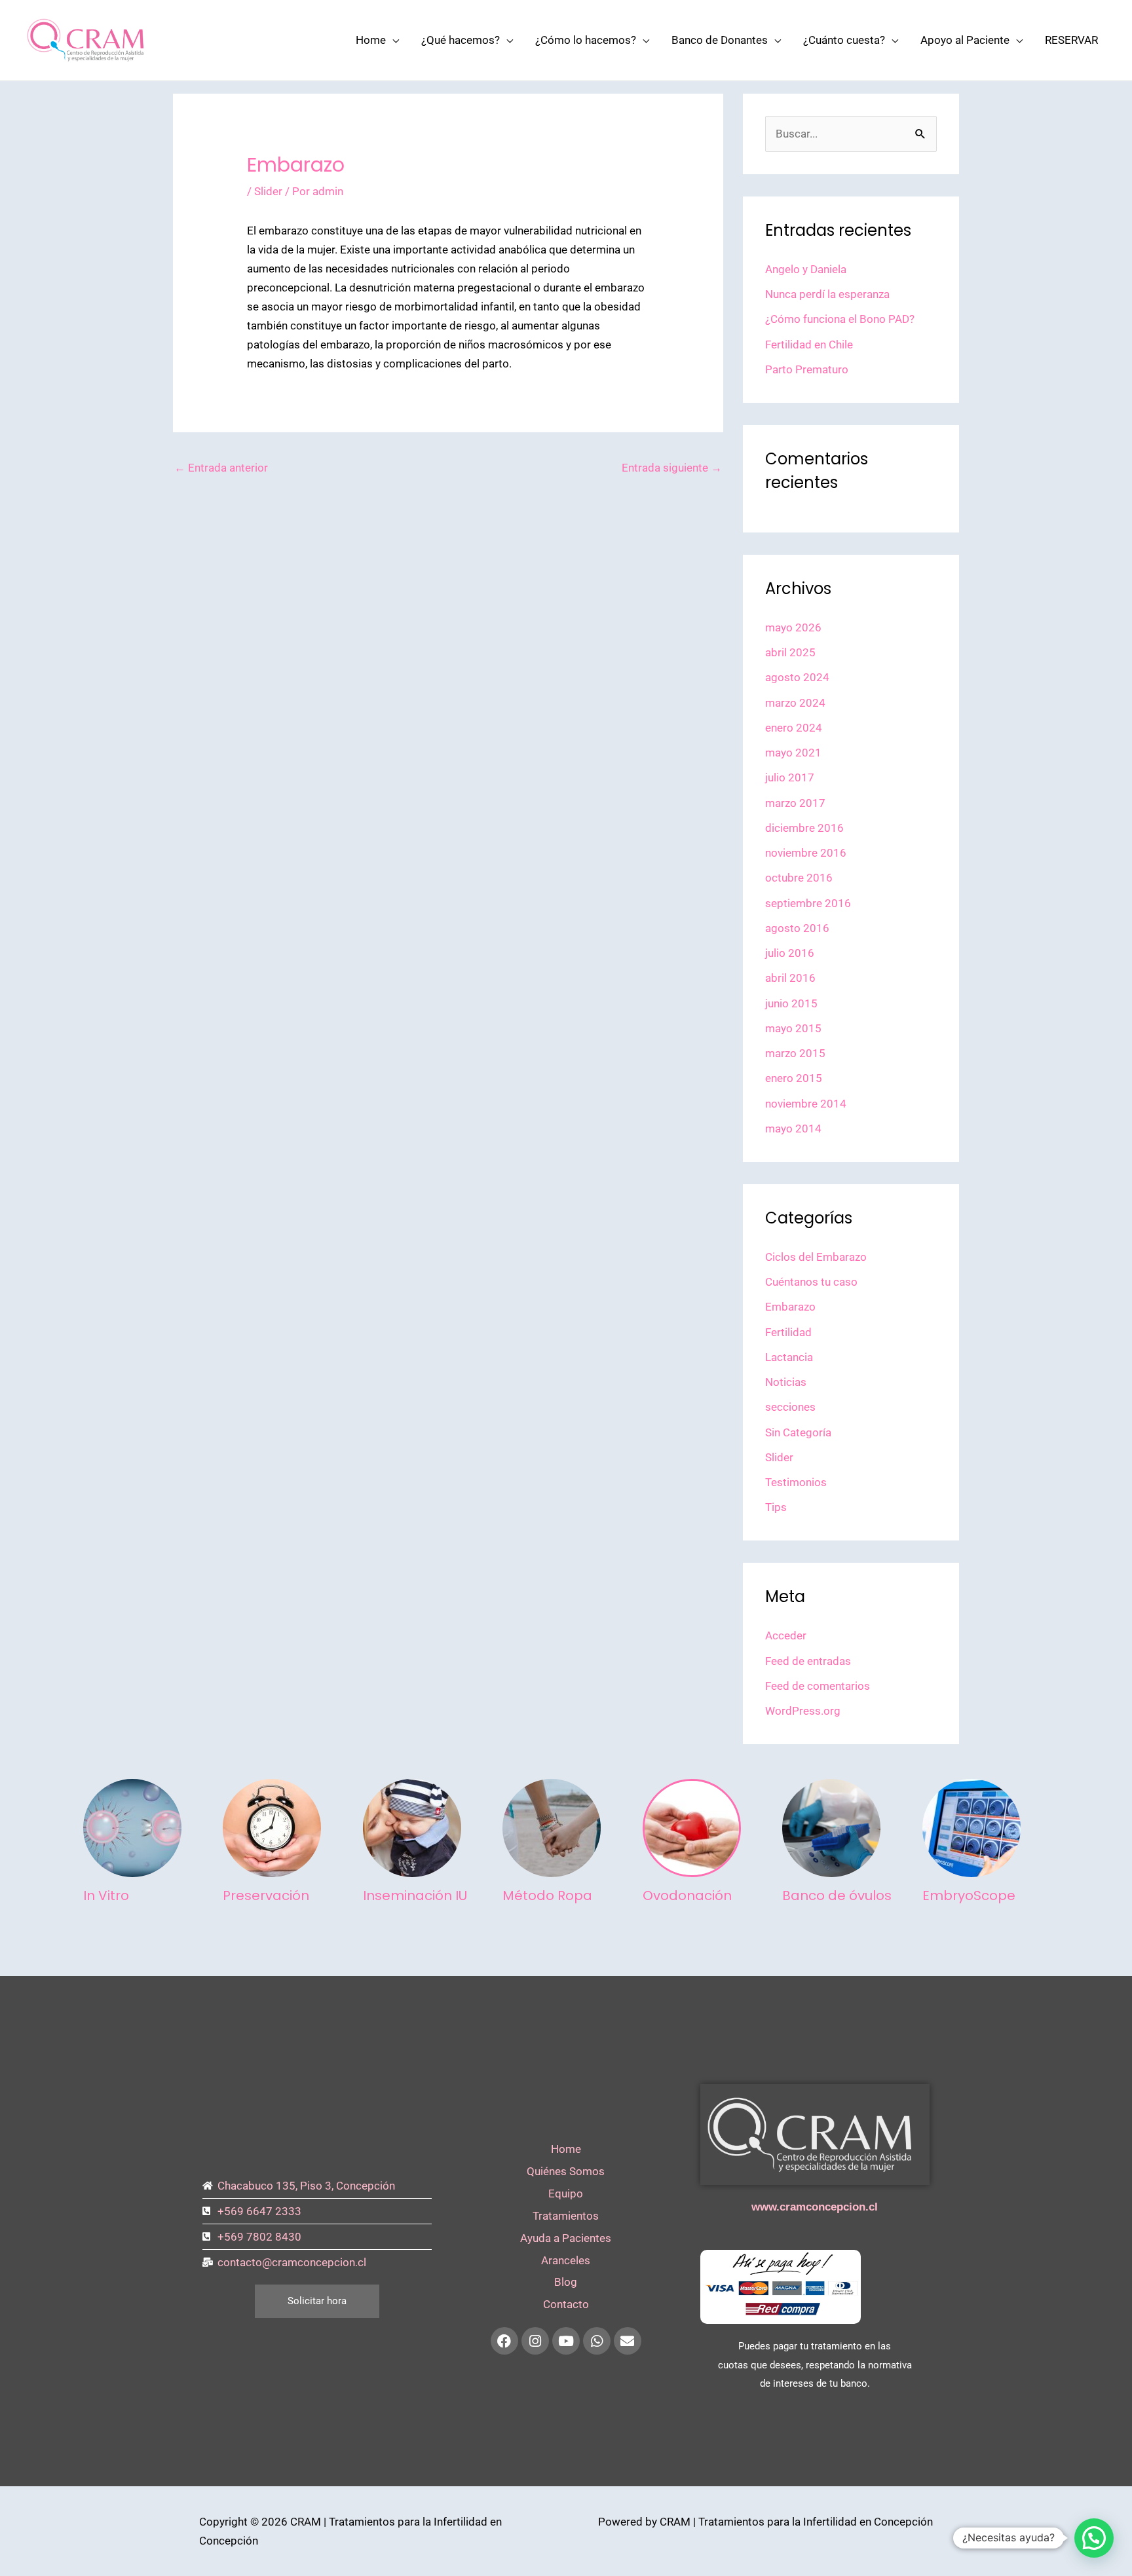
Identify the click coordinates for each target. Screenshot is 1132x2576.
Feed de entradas (808, 1661)
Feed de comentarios (818, 1686)
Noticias (786, 1382)
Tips (776, 1507)
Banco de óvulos (837, 1895)
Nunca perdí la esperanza (827, 294)
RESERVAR (1071, 40)
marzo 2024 (795, 703)
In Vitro (106, 1895)
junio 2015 (791, 1003)
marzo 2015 (795, 1053)
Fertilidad (788, 1332)
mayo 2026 (793, 627)
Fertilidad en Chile (809, 345)
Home (371, 40)
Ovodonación (687, 1895)
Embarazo (790, 1307)
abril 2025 (790, 652)
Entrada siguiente (672, 468)
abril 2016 (790, 978)
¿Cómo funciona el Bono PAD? (840, 319)
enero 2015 (794, 1078)
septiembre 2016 (808, 903)
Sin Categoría (798, 1432)
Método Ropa (547, 1895)
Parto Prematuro (807, 369)
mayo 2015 (793, 1028)
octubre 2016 (799, 878)
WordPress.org (803, 1711)
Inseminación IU (415, 1895)
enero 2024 (794, 728)
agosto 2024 (797, 677)
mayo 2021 (793, 753)
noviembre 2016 (806, 853)
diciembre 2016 (804, 828)
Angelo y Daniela (806, 269)
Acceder (786, 1635)
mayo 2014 (793, 1129)
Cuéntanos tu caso (811, 1282)
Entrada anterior (221, 468)
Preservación (266, 1895)
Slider (268, 191)
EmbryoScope (969, 1895)
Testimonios (796, 1482)
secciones (790, 1407)
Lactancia (789, 1357)
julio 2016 (790, 953)
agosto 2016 (797, 928)
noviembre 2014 (806, 1104)
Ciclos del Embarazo (816, 1257)
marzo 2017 (795, 803)
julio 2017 (790, 777)
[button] (1094, 2538)
